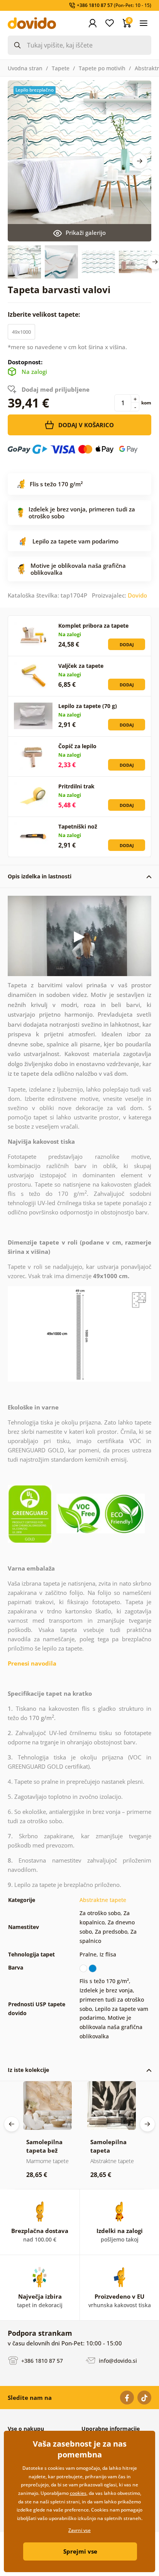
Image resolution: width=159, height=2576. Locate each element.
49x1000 (21, 332)
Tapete (61, 68)
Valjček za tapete (81, 666)
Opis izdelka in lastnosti (40, 876)
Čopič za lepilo (77, 746)
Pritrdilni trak (76, 786)
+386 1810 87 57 (41, 2360)
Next (140, 161)
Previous (12, 2124)
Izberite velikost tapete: (45, 314)
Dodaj (127, 644)
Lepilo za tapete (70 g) (88, 706)
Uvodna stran (25, 68)
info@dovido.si (117, 2360)
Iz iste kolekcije (28, 2070)
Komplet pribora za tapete (93, 626)
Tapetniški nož (78, 826)
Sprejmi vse (80, 2551)
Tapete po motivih (102, 68)
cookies (78, 2493)
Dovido (137, 595)
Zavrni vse (79, 2530)
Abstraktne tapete (103, 1900)
